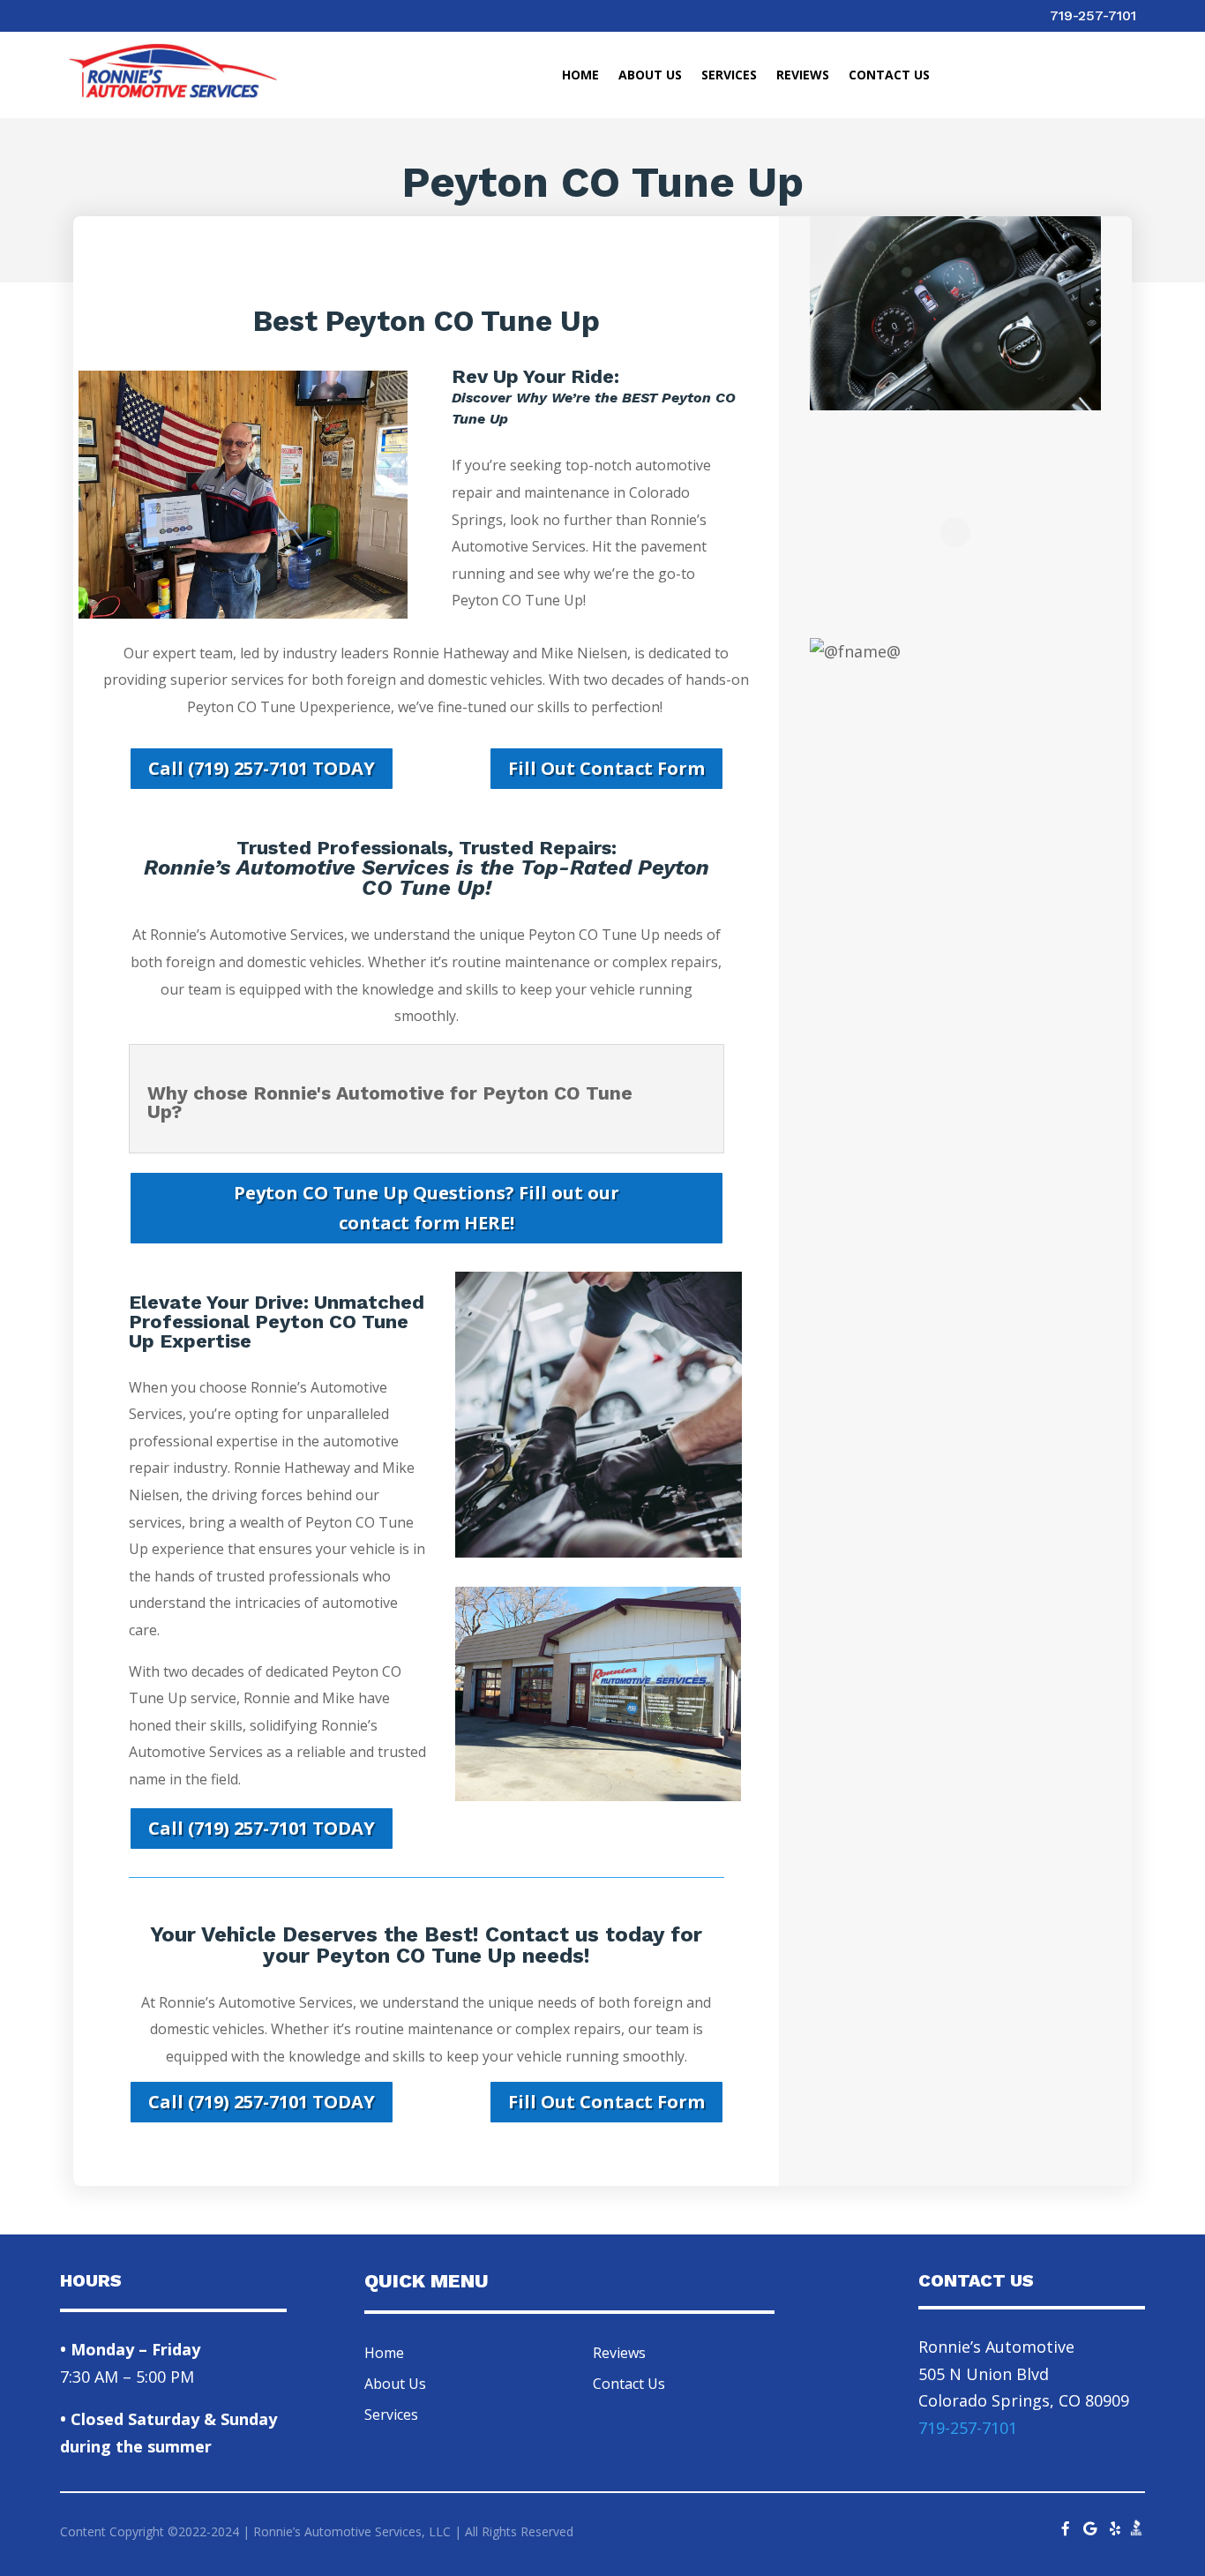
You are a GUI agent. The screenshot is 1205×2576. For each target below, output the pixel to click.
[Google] (1090, 2524)
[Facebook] (1066, 2524)
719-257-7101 (1093, 15)
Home (580, 76)
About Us (650, 76)
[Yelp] (1115, 2524)
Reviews (803, 76)
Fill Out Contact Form (606, 768)
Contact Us (889, 76)
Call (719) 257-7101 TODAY (262, 768)
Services (729, 76)
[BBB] (1136, 2532)
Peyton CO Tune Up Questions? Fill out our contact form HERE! (427, 1208)
